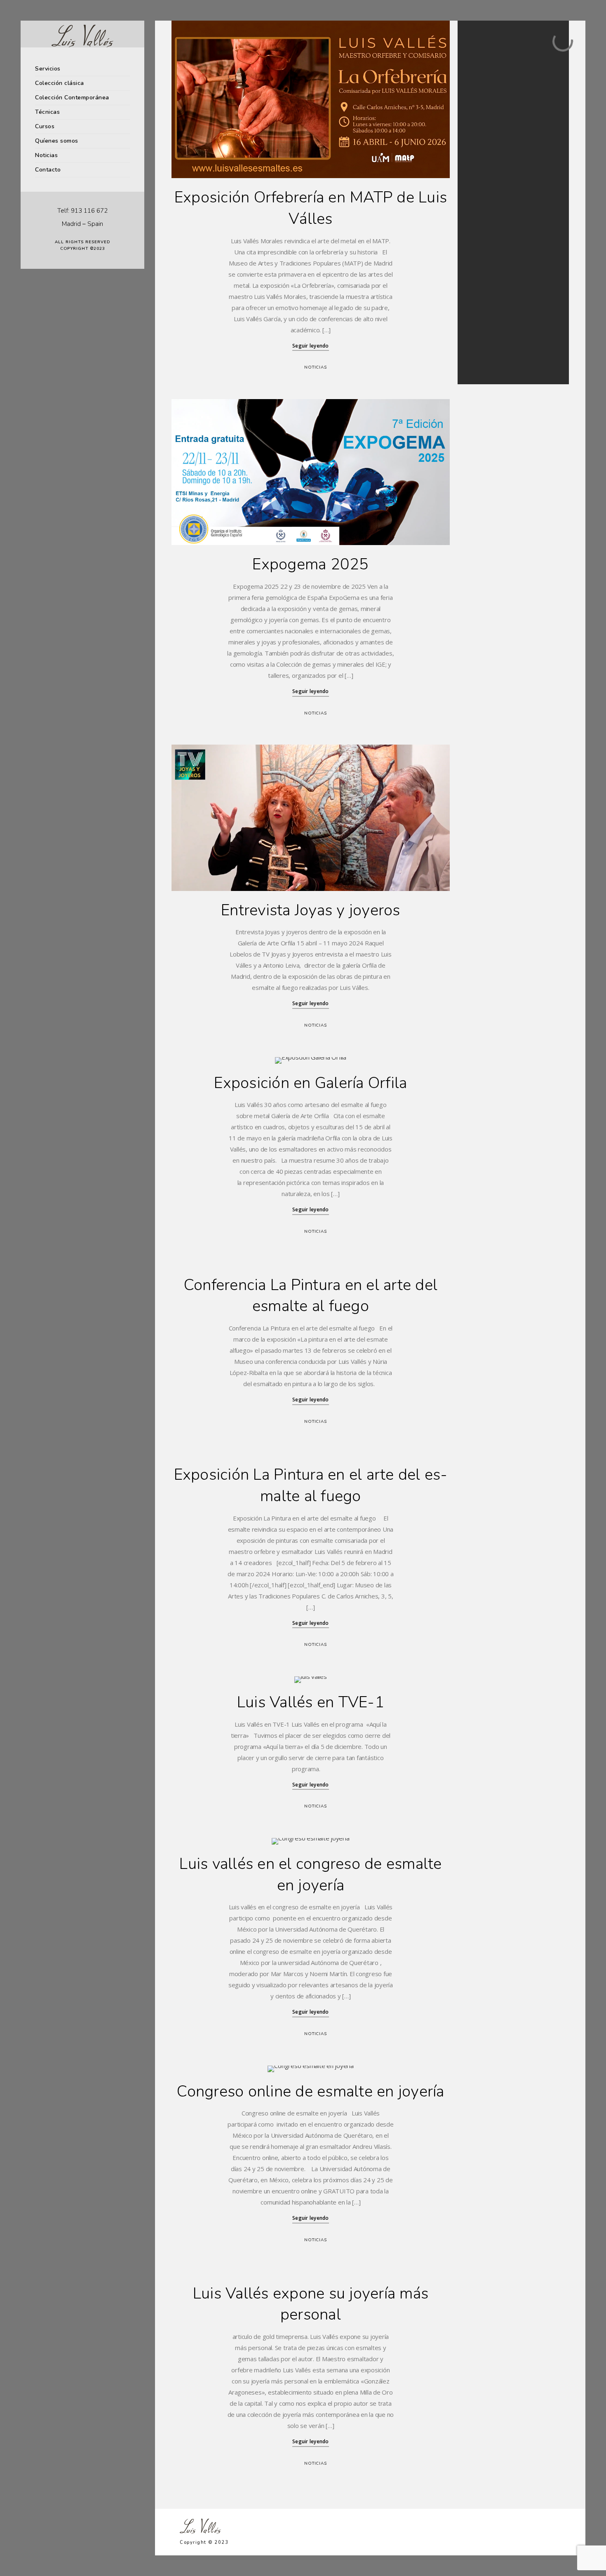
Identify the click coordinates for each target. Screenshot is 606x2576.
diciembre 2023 (484, 219)
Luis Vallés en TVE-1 (311, 1702)
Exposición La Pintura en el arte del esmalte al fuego (311, 1485)
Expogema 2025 (310, 564)
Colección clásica (60, 83)
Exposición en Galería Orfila (310, 1083)
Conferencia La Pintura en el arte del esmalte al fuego (311, 1296)
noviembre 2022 (485, 239)
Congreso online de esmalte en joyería (310, 2091)
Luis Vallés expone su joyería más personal (311, 2304)
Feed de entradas (486, 338)
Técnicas (47, 112)
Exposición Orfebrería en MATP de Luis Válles (311, 208)
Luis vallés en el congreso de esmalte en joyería (310, 1874)
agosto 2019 (480, 249)
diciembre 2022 (484, 229)
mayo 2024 (479, 199)
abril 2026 (478, 179)
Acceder (476, 328)
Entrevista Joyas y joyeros (311, 910)
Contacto (48, 170)
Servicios (48, 69)
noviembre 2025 (485, 189)
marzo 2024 (480, 209)
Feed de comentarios (491, 348)
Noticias (46, 155)
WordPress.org (484, 358)
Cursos (45, 126)
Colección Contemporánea (72, 98)
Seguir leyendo (311, 346)
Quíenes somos (57, 141)
